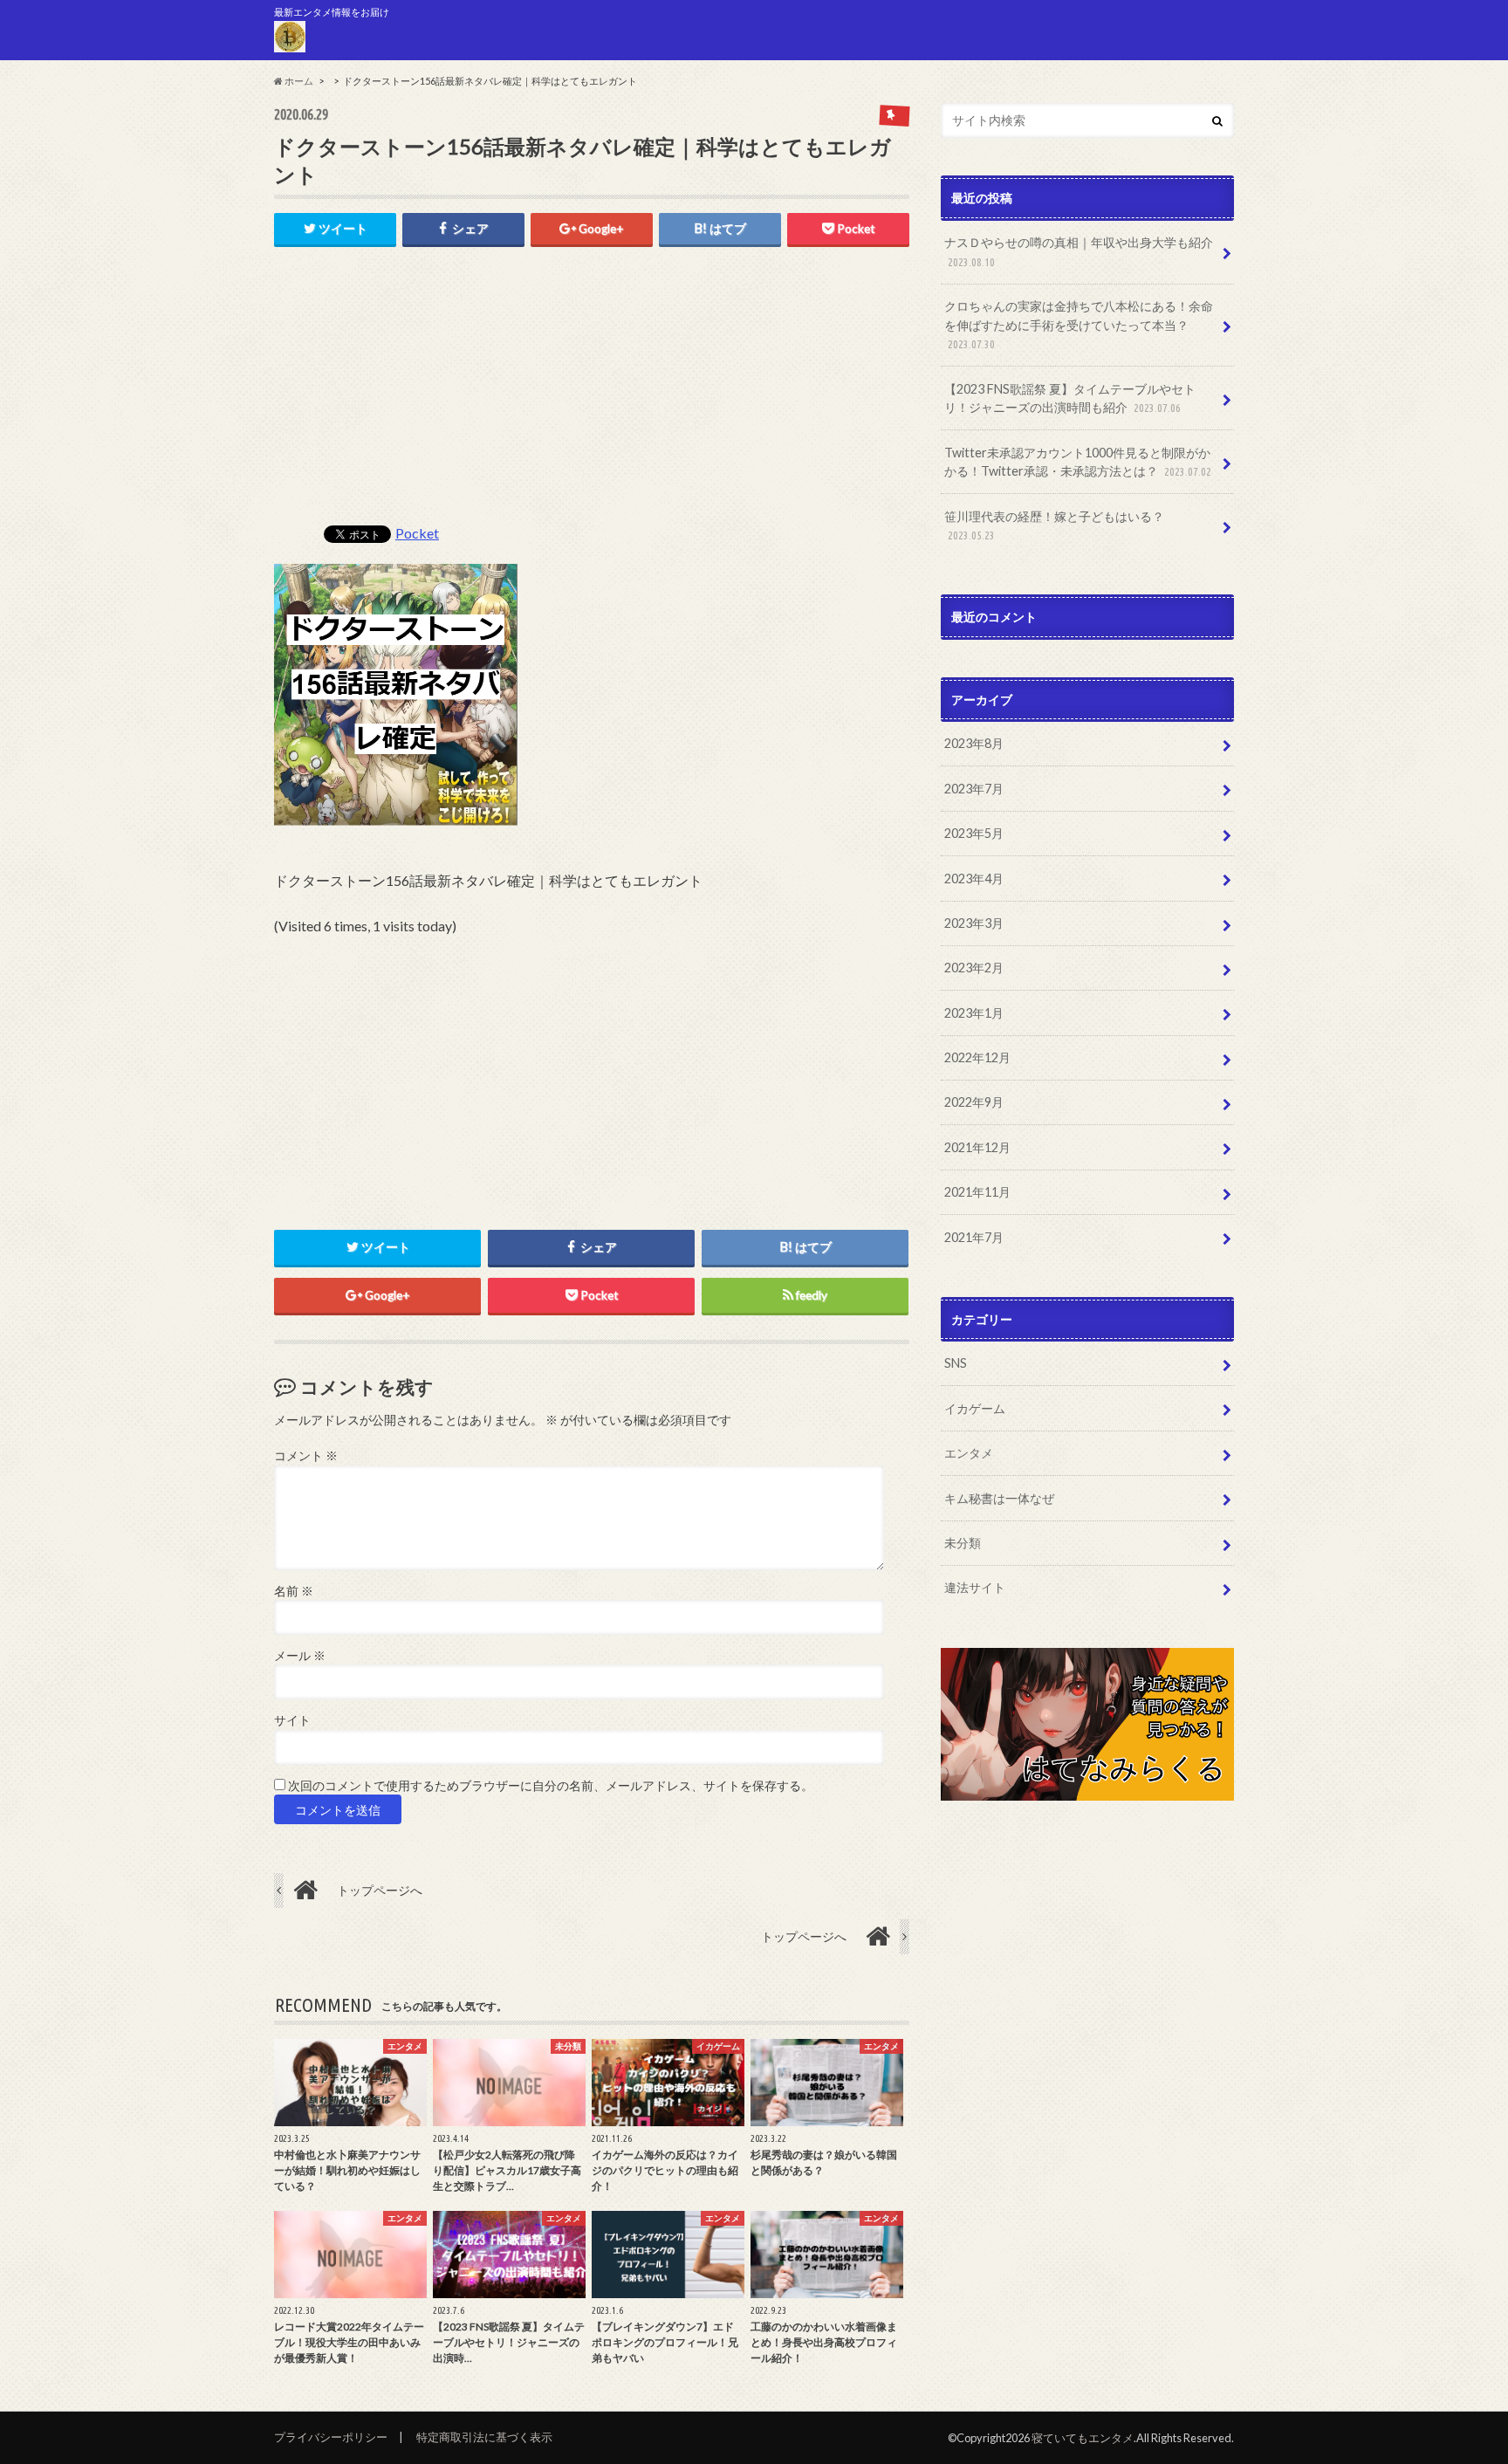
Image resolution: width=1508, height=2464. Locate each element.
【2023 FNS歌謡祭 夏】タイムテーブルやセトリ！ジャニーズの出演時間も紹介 (1070, 398)
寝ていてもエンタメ (1083, 2438)
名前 (294, 1591)
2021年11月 (977, 1192)
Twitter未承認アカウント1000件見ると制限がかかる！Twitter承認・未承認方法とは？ (1078, 462)
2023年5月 (974, 833)
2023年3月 (974, 923)
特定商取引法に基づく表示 (484, 2437)
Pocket (417, 533)
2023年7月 (974, 789)
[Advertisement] (592, 395)
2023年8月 (974, 743)
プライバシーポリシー (331, 2437)
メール (300, 1656)
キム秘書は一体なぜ (999, 1498)
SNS (956, 1363)
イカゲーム (975, 1408)
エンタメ (969, 1453)
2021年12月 (977, 1147)
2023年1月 (974, 1013)
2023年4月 (974, 879)
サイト (292, 1720)
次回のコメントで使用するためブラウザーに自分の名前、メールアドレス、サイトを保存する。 (551, 1786)
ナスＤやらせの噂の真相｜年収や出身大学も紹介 (1079, 251)
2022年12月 (977, 1057)
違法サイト (975, 1587)
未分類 (963, 1543)
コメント (306, 1456)
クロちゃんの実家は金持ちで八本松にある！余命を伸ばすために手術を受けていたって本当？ (1079, 324)
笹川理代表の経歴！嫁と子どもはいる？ (1054, 525)
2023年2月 (974, 968)
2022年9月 (974, 1102)
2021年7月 (974, 1237)
